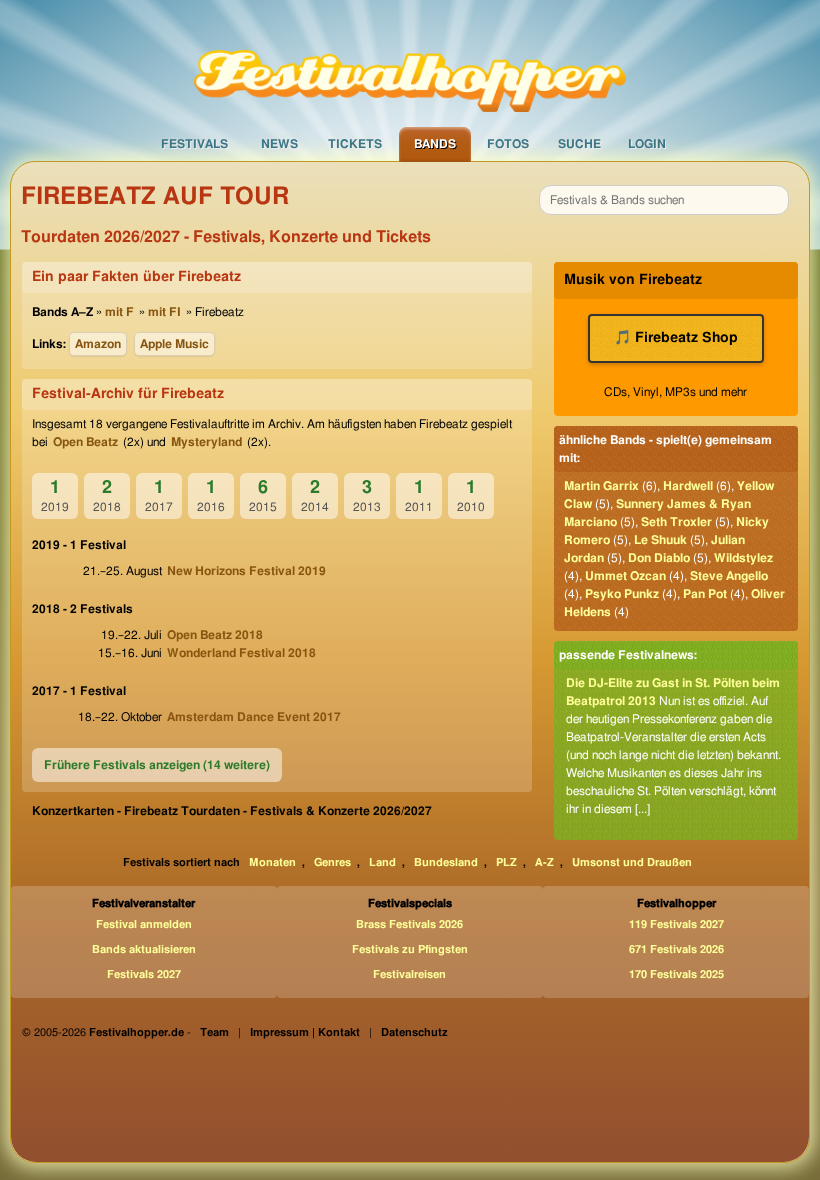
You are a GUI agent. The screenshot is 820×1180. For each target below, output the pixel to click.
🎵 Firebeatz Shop (676, 338)
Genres (332, 862)
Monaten (272, 862)
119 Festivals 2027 (676, 924)
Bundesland (446, 862)
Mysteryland (206, 442)
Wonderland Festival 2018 (241, 653)
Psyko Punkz (622, 594)
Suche (579, 144)
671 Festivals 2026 (676, 949)
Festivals (194, 144)
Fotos (508, 144)
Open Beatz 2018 (215, 635)
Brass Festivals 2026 (409, 924)
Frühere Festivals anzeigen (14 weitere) (157, 765)
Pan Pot (705, 594)
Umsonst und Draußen (632, 862)
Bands (435, 144)
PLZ (506, 862)
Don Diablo (659, 558)
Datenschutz (414, 1032)
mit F (119, 312)
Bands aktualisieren (144, 949)
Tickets (355, 144)
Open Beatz (85, 442)
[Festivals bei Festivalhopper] (410, 63)
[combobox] (664, 200)
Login (647, 144)
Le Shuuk (660, 540)
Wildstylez (743, 558)
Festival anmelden (144, 924)
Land (382, 862)
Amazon (98, 344)
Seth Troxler (676, 522)
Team (214, 1032)
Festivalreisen (409, 974)
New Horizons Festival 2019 (246, 571)
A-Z (544, 862)
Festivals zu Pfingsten (410, 949)
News (279, 144)
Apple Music (174, 344)
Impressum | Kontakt (305, 1032)
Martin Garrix (601, 486)
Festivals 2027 (144, 974)
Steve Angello (729, 576)
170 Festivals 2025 (676, 974)
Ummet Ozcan (625, 576)
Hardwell (688, 486)
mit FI (164, 312)
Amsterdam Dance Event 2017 (254, 717)
